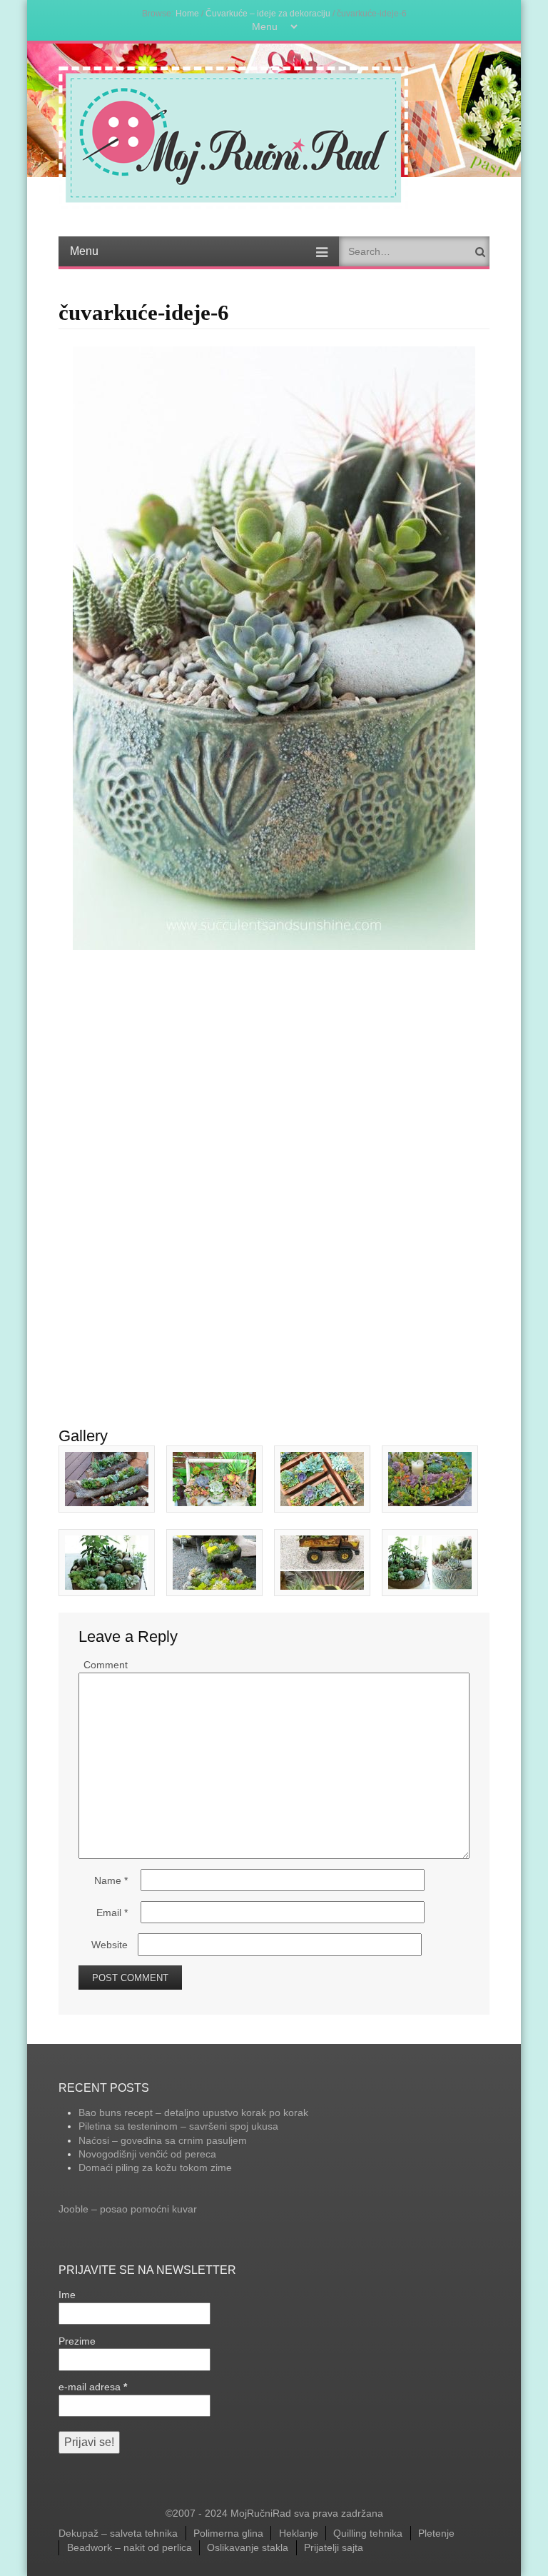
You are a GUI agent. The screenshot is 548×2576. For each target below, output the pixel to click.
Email (112, 1913)
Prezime (77, 2341)
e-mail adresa (93, 2387)
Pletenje (436, 2533)
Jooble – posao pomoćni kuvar (128, 2209)
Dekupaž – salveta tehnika (118, 2533)
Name (111, 1880)
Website (110, 1945)
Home (187, 13)
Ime (67, 2295)
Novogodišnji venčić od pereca (147, 2154)
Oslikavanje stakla (248, 2547)
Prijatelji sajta (334, 2547)
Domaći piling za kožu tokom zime (155, 2167)
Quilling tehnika (368, 2533)
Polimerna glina (228, 2533)
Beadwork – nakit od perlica (130, 2547)
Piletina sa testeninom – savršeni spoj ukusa (178, 2126)
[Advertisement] (274, 1057)
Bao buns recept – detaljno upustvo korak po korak (193, 2113)
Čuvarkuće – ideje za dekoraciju (268, 13)
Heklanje (299, 2533)
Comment (106, 1665)
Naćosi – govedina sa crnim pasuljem (163, 2140)
